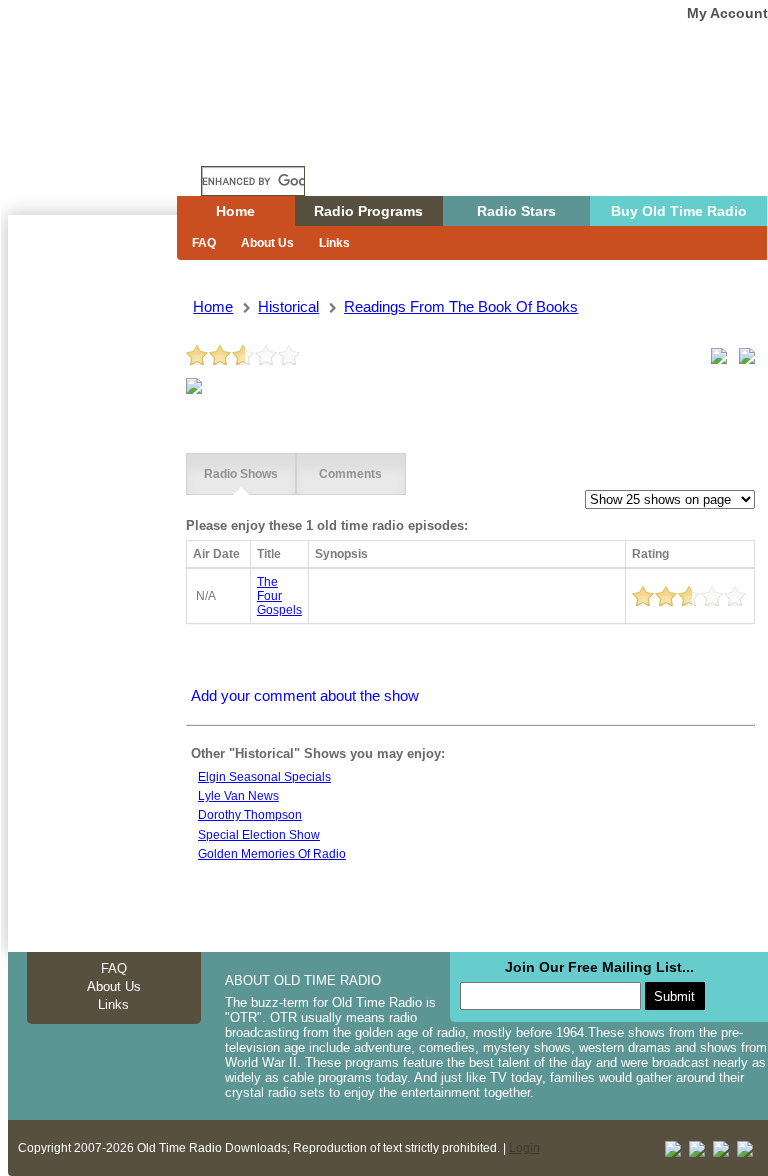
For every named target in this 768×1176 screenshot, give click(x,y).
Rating (650, 554)
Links (334, 243)
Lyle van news (238, 796)
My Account (727, 13)
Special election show (259, 835)
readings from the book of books (461, 306)
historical (288, 306)
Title (269, 554)
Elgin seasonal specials (264, 777)
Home (107, 143)
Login (524, 1148)
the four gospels (279, 596)
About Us (267, 243)
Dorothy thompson (250, 815)
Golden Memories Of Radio (272, 854)
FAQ (204, 243)
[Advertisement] (92, 575)
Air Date (216, 554)
